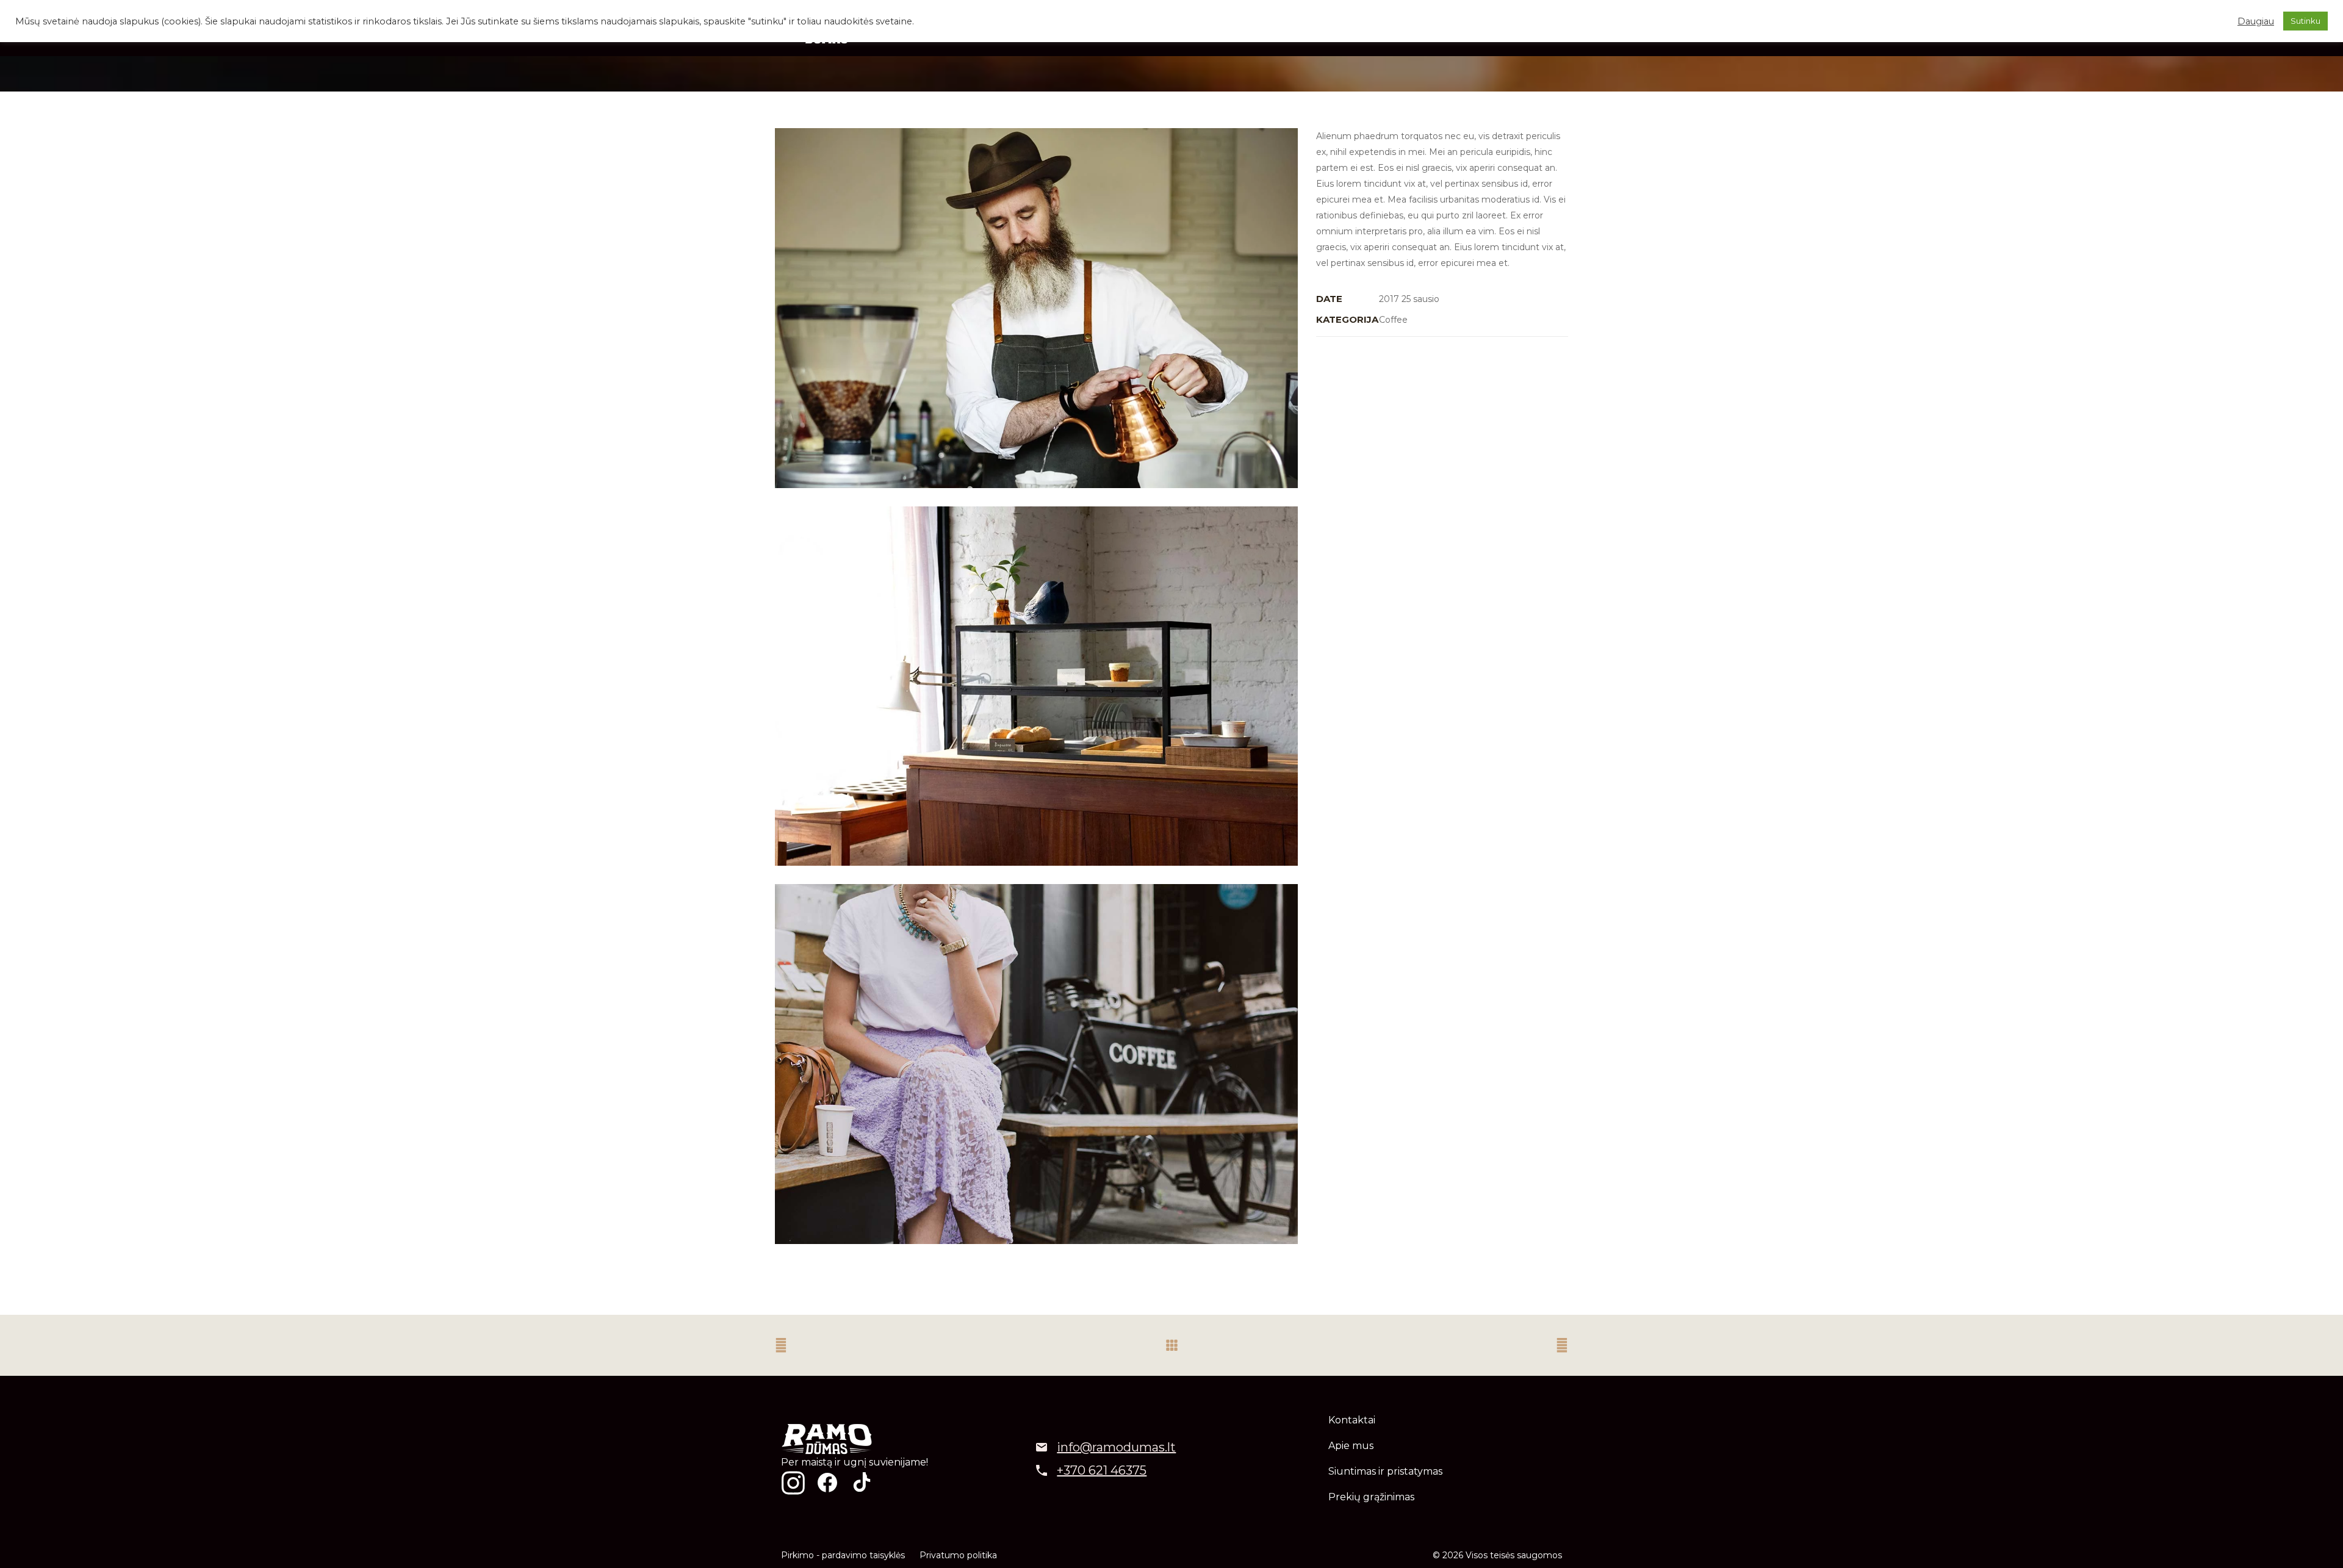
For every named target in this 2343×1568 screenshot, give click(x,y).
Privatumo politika (958, 1555)
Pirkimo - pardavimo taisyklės (843, 1555)
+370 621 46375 (1102, 1470)
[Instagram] (793, 1483)
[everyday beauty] (1036, 1064)
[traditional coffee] (1036, 308)
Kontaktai (1352, 1420)
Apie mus (1351, 1446)
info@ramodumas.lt (1116, 1447)
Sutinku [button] (2305, 21)
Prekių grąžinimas (1371, 1497)
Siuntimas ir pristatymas (1385, 1471)
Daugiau (2256, 21)
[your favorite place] (1036, 686)
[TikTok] (862, 1483)
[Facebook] (827, 1483)
